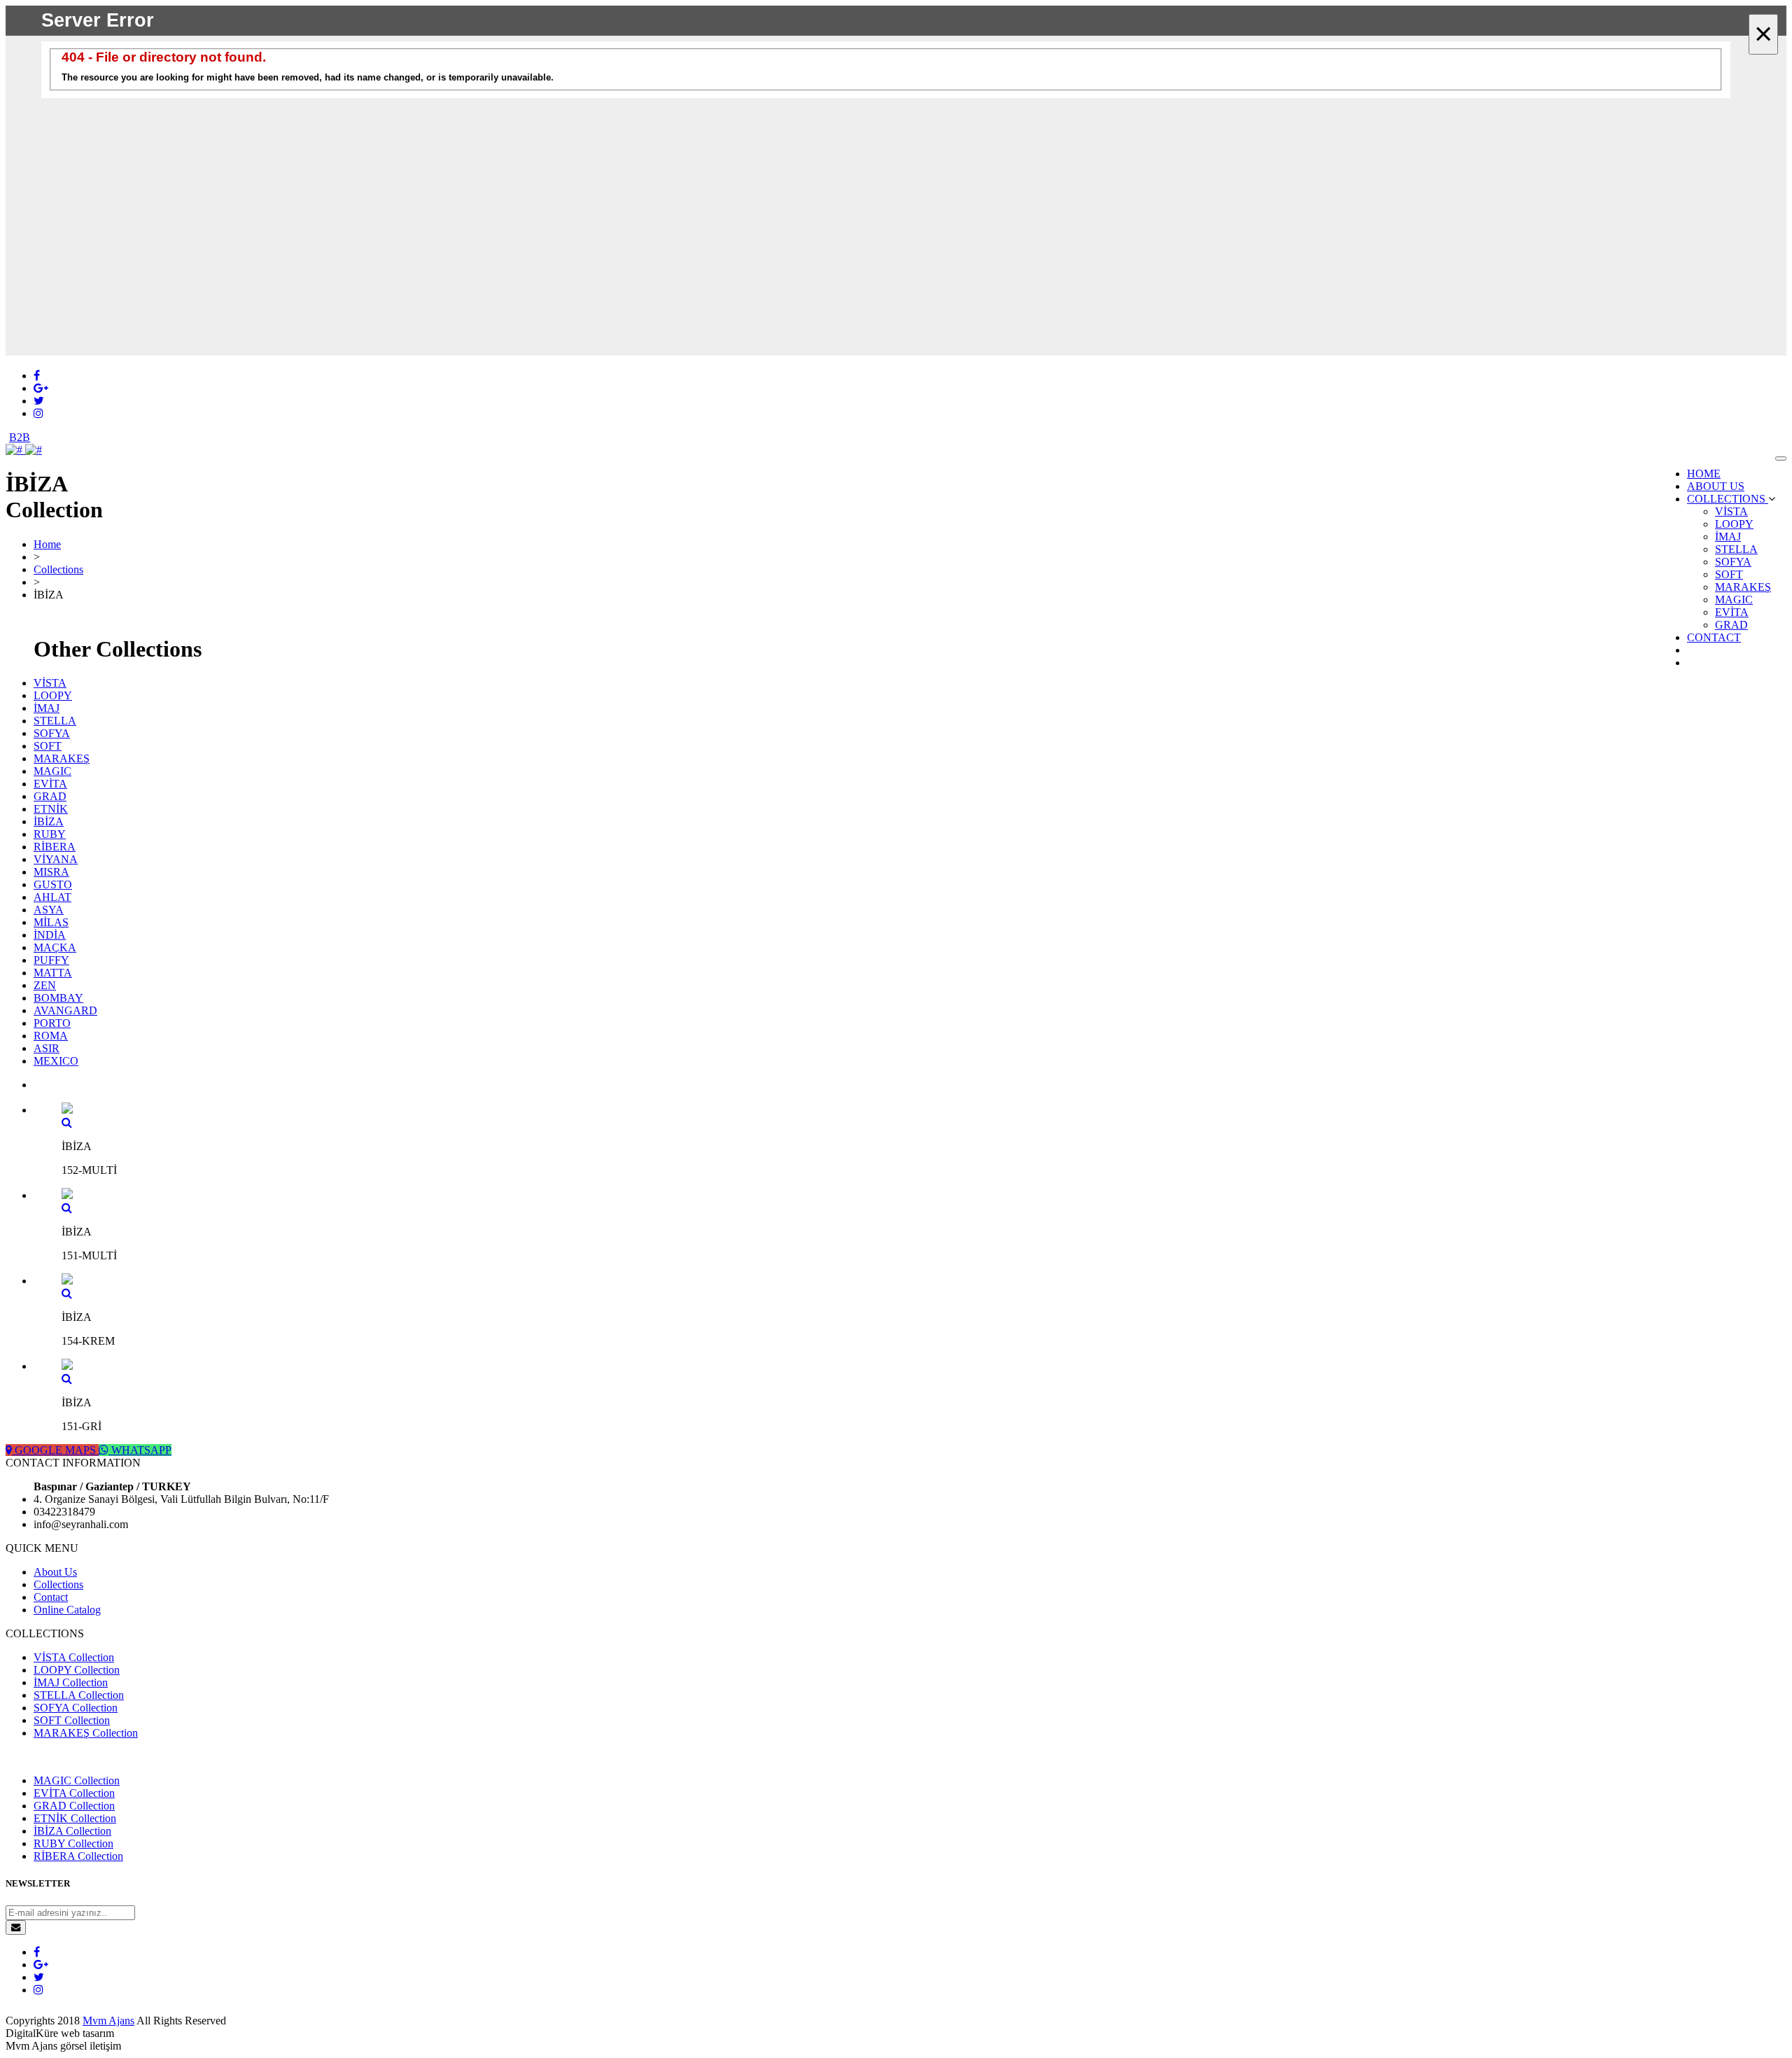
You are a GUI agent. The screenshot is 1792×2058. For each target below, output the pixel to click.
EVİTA (1732, 612)
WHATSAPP (140, 1450)
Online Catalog (67, 1610)
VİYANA (56, 859)
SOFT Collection (72, 1720)
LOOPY (1734, 524)
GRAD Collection (74, 1806)
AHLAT (52, 897)
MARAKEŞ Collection (86, 1733)
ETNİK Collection (75, 1818)
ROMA (51, 1036)
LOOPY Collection (77, 1670)
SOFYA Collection (76, 1708)
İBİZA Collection (72, 1831)
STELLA (1736, 549)
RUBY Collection (73, 1843)
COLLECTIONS (1728, 499)
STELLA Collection (79, 1695)
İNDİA (50, 935)
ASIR (47, 1048)
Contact (51, 1597)
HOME (1704, 474)
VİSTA (1731, 511)
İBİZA (49, 821)
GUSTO (53, 884)
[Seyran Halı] (24, 450)
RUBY (50, 834)
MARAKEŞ (1743, 587)
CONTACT (1714, 637)
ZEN (45, 985)
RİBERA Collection (78, 1856)
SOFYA (1733, 562)
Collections (58, 569)
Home (47, 544)
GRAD (1731, 625)
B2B (20, 437)
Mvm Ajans (108, 2021)
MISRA (51, 872)
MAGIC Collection (77, 1780)
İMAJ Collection (71, 1682)
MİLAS (51, 922)
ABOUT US (1716, 486)
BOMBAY (58, 998)
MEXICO (56, 1061)
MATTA (53, 973)
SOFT (1729, 574)
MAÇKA (55, 947)
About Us (55, 1572)
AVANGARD (65, 1010)
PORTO (52, 1023)
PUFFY (51, 960)
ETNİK (51, 809)
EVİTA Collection (74, 1793)
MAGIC (1734, 600)
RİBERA (55, 847)
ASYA (49, 910)
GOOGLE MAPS (55, 1450)
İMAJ (1728, 537)
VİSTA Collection (74, 1657)
